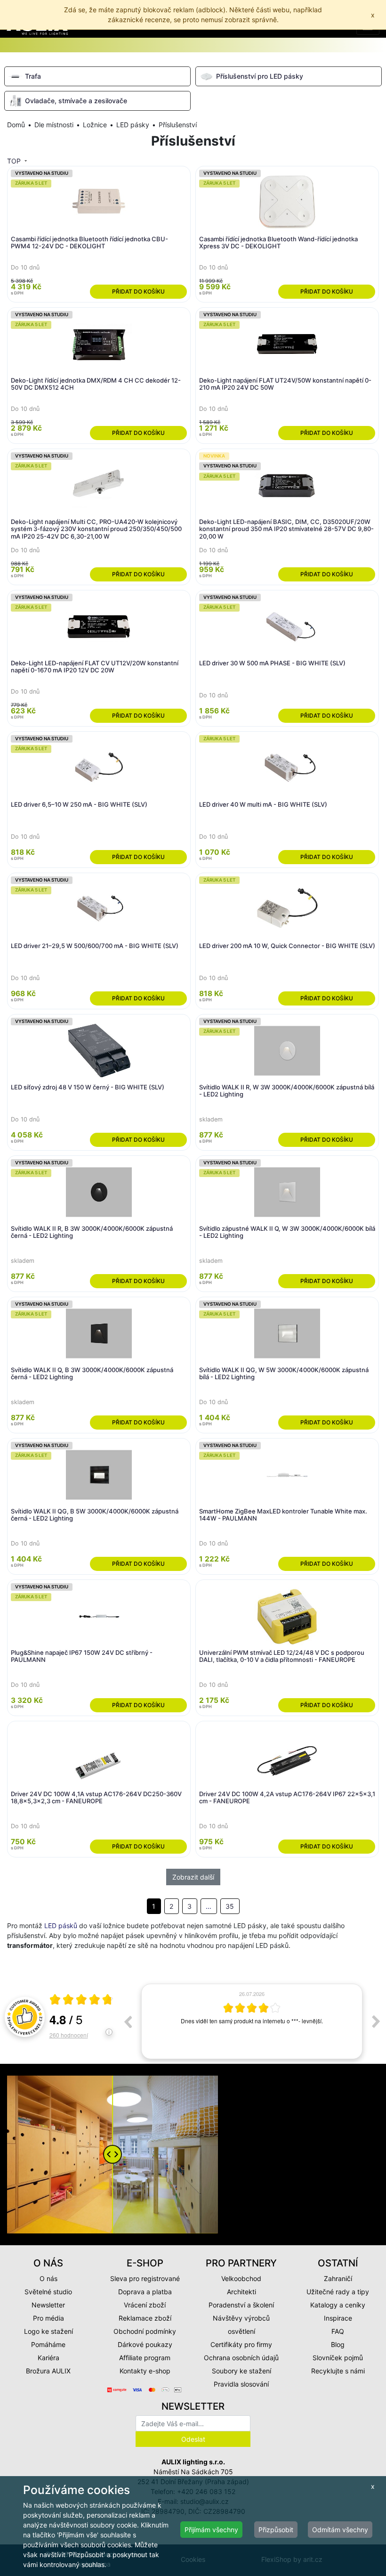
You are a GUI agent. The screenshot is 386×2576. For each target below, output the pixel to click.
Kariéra (48, 2358)
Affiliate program (145, 2358)
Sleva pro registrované (145, 2278)
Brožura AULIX (48, 2371)
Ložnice (95, 125)
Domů (16, 125)
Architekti (241, 2292)
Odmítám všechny (340, 2530)
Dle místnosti (54, 125)
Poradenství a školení (241, 2305)
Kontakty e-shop (145, 2371)
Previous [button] (128, 2021)
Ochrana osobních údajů (241, 2358)
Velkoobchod (241, 2278)
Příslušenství (178, 125)
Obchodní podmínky (145, 2331)
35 (230, 1906)
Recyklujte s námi (338, 2371)
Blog (338, 2344)
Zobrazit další (193, 1877)
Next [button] (376, 2021)
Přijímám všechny (211, 2530)
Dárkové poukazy (145, 2344)
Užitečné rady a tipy (338, 2292)
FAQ (338, 2331)
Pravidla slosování (241, 2384)
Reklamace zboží (145, 2318)
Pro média (48, 2318)
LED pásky (133, 125)
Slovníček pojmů (338, 2358)
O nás (48, 2278)
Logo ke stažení (48, 2331)
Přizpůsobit (276, 2530)
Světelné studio (48, 2292)
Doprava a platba (145, 2292)
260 (69, 2035)
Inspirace (338, 2318)
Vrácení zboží (145, 2305)
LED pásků (61, 1926)
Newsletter (48, 2305)
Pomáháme (48, 2344)
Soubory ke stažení (241, 2371)
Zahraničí (338, 2278)
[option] (252, 2021)
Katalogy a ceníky (338, 2305)
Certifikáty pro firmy (241, 2344)
